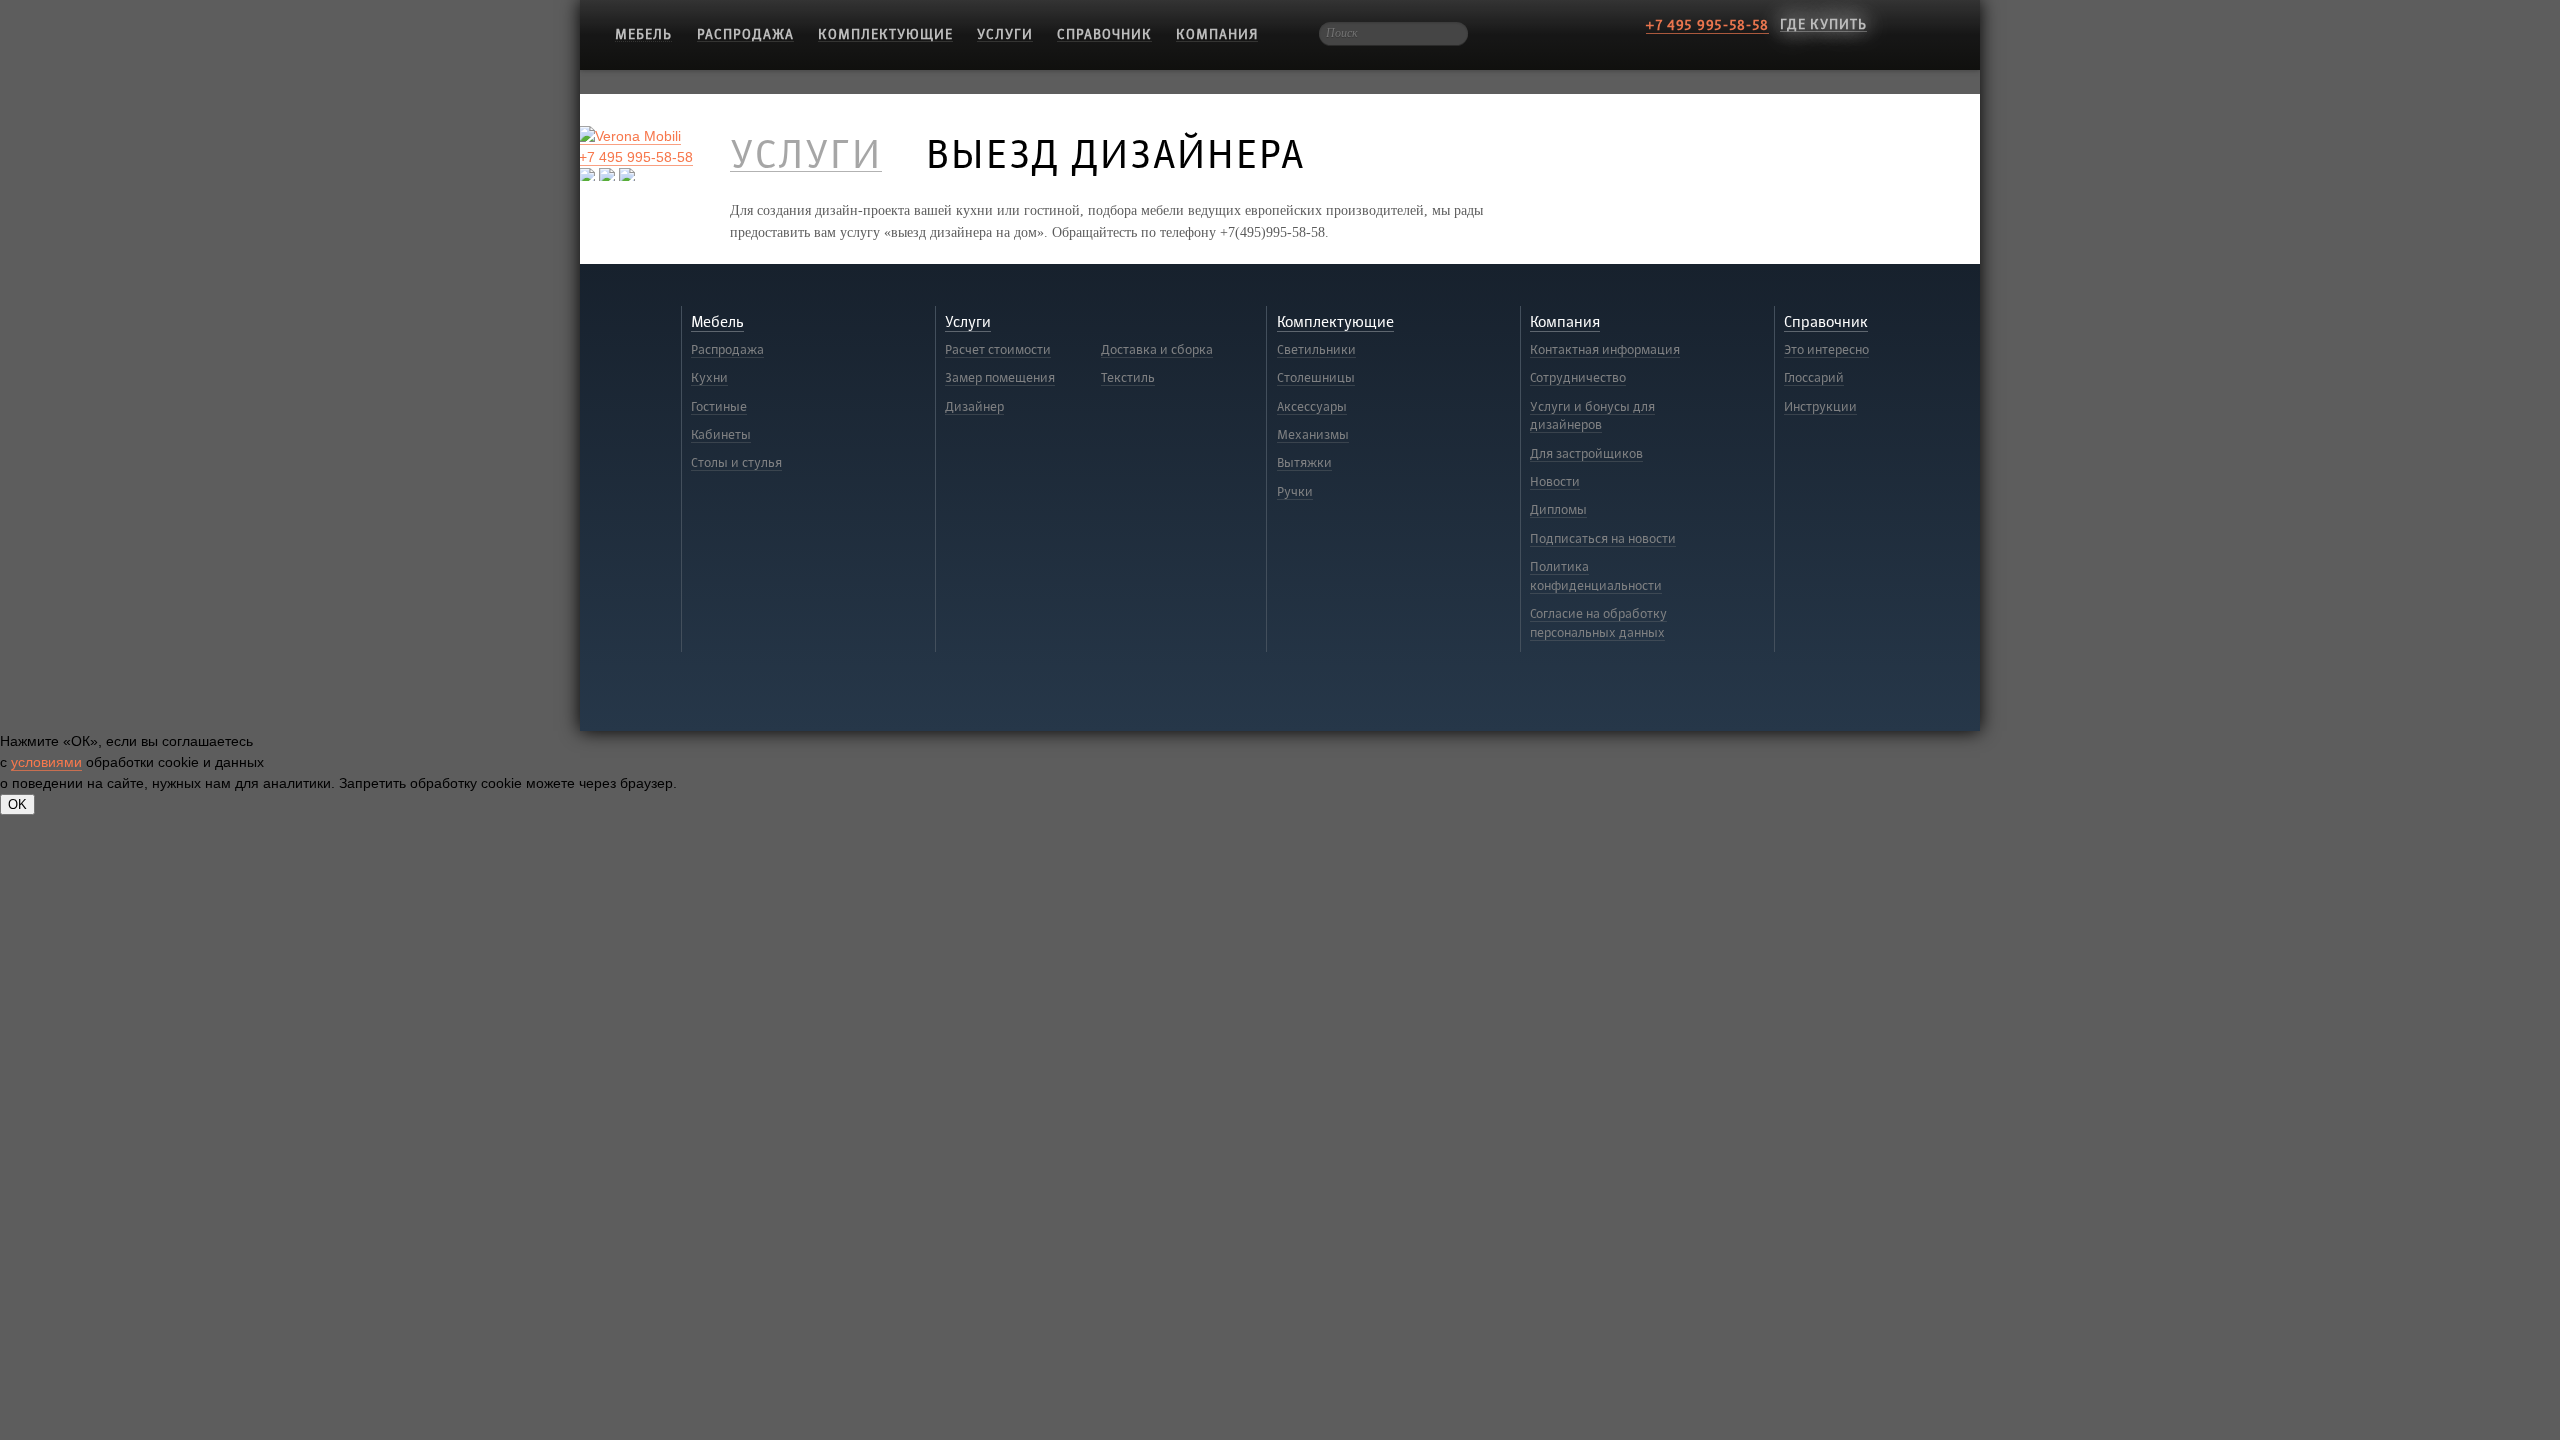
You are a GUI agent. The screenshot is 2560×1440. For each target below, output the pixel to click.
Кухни (709, 378)
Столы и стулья (736, 463)
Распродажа (745, 34)
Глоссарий (1814, 378)
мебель (643, 34)
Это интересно (1826, 350)
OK (17, 804)
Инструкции (1820, 407)
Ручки (1295, 492)
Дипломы (1558, 510)
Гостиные (719, 407)
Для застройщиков (1586, 454)
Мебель (717, 322)
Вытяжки (1304, 463)
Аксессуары (1312, 407)
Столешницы (1316, 378)
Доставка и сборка (1157, 350)
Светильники (1316, 350)
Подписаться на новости (1603, 539)
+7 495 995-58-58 (1707, 25)
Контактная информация (1605, 350)
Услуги (1005, 34)
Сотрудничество (1578, 378)
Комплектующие (885, 34)
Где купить (1823, 24)
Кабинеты (721, 435)
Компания (1217, 34)
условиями (46, 762)
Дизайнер (974, 407)
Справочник (1104, 34)
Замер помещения (1000, 378)
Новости (1555, 482)
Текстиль (1128, 378)
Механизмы (1313, 435)
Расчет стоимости (998, 350)
